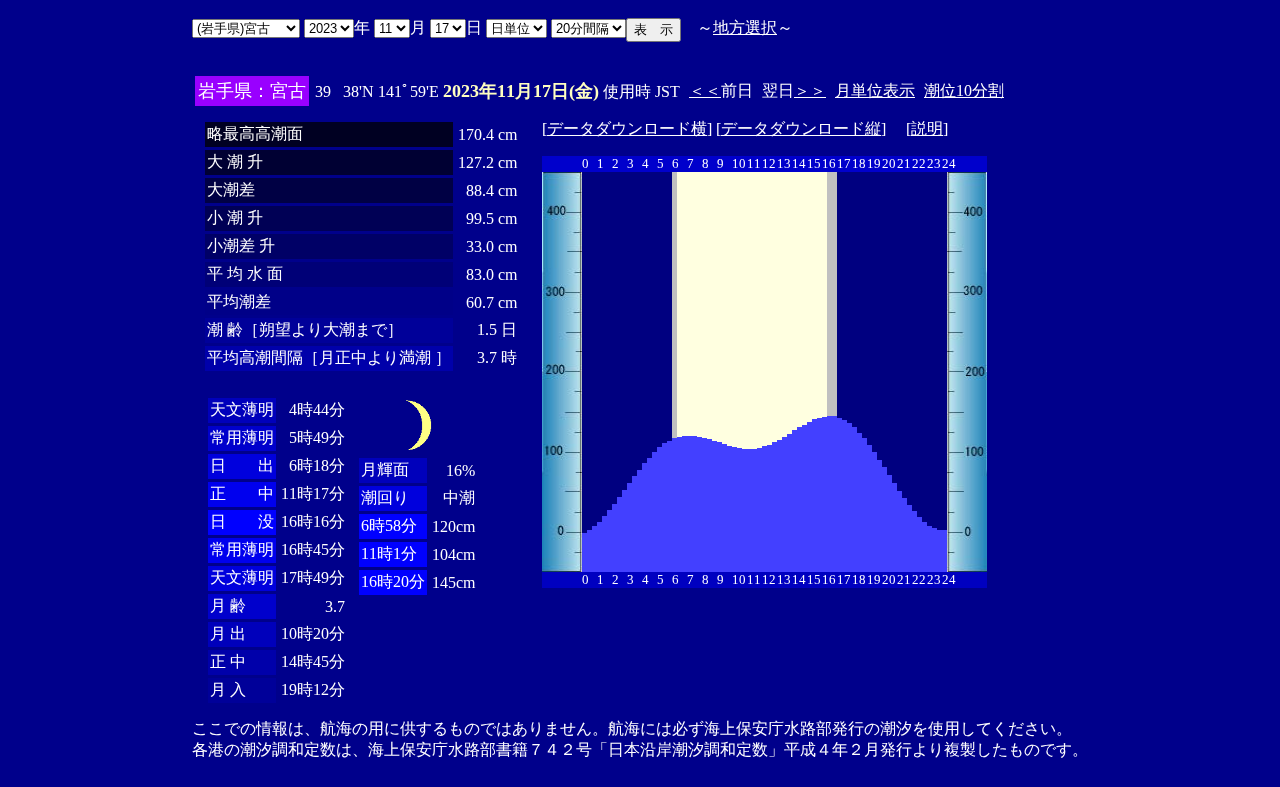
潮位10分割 (964, 90)
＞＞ (810, 90)
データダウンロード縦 (801, 128)
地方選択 (745, 27)
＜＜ (705, 90)
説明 (927, 128)
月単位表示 (875, 90)
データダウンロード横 (627, 128)
